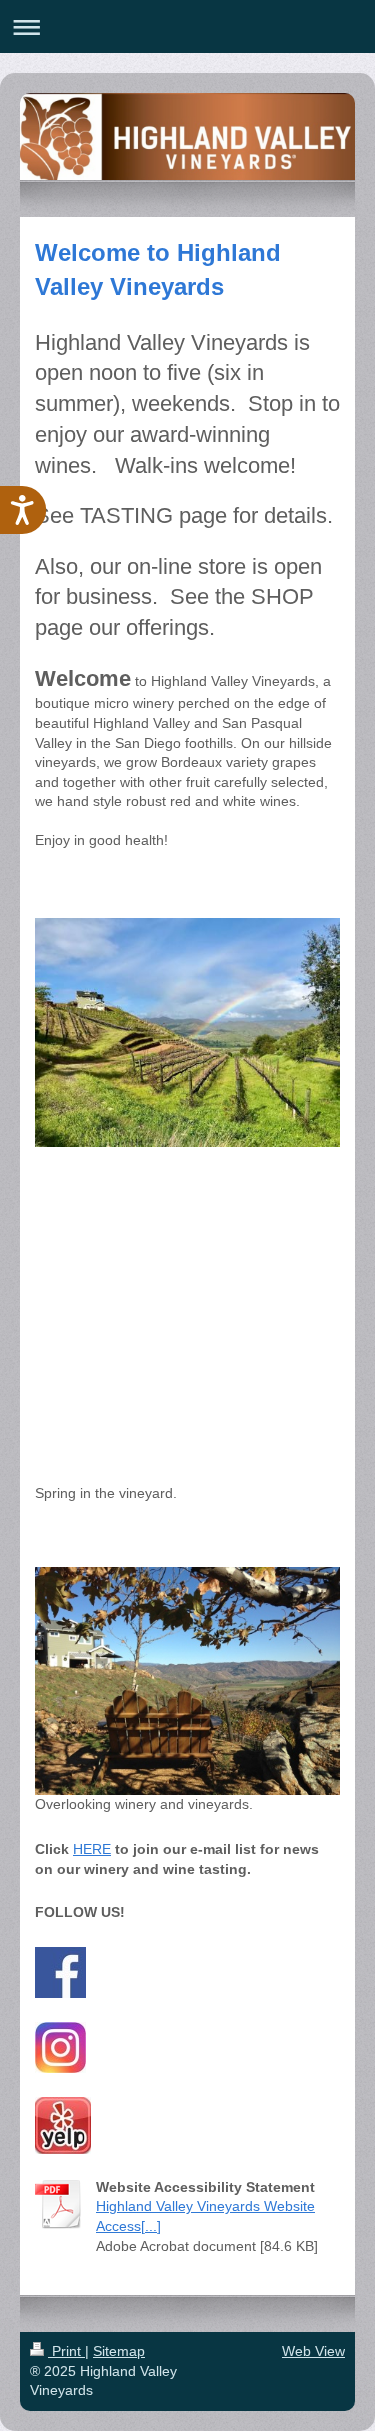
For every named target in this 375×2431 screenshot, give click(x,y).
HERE (92, 1849)
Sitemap (119, 2351)
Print (66, 2351)
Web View (313, 2351)
